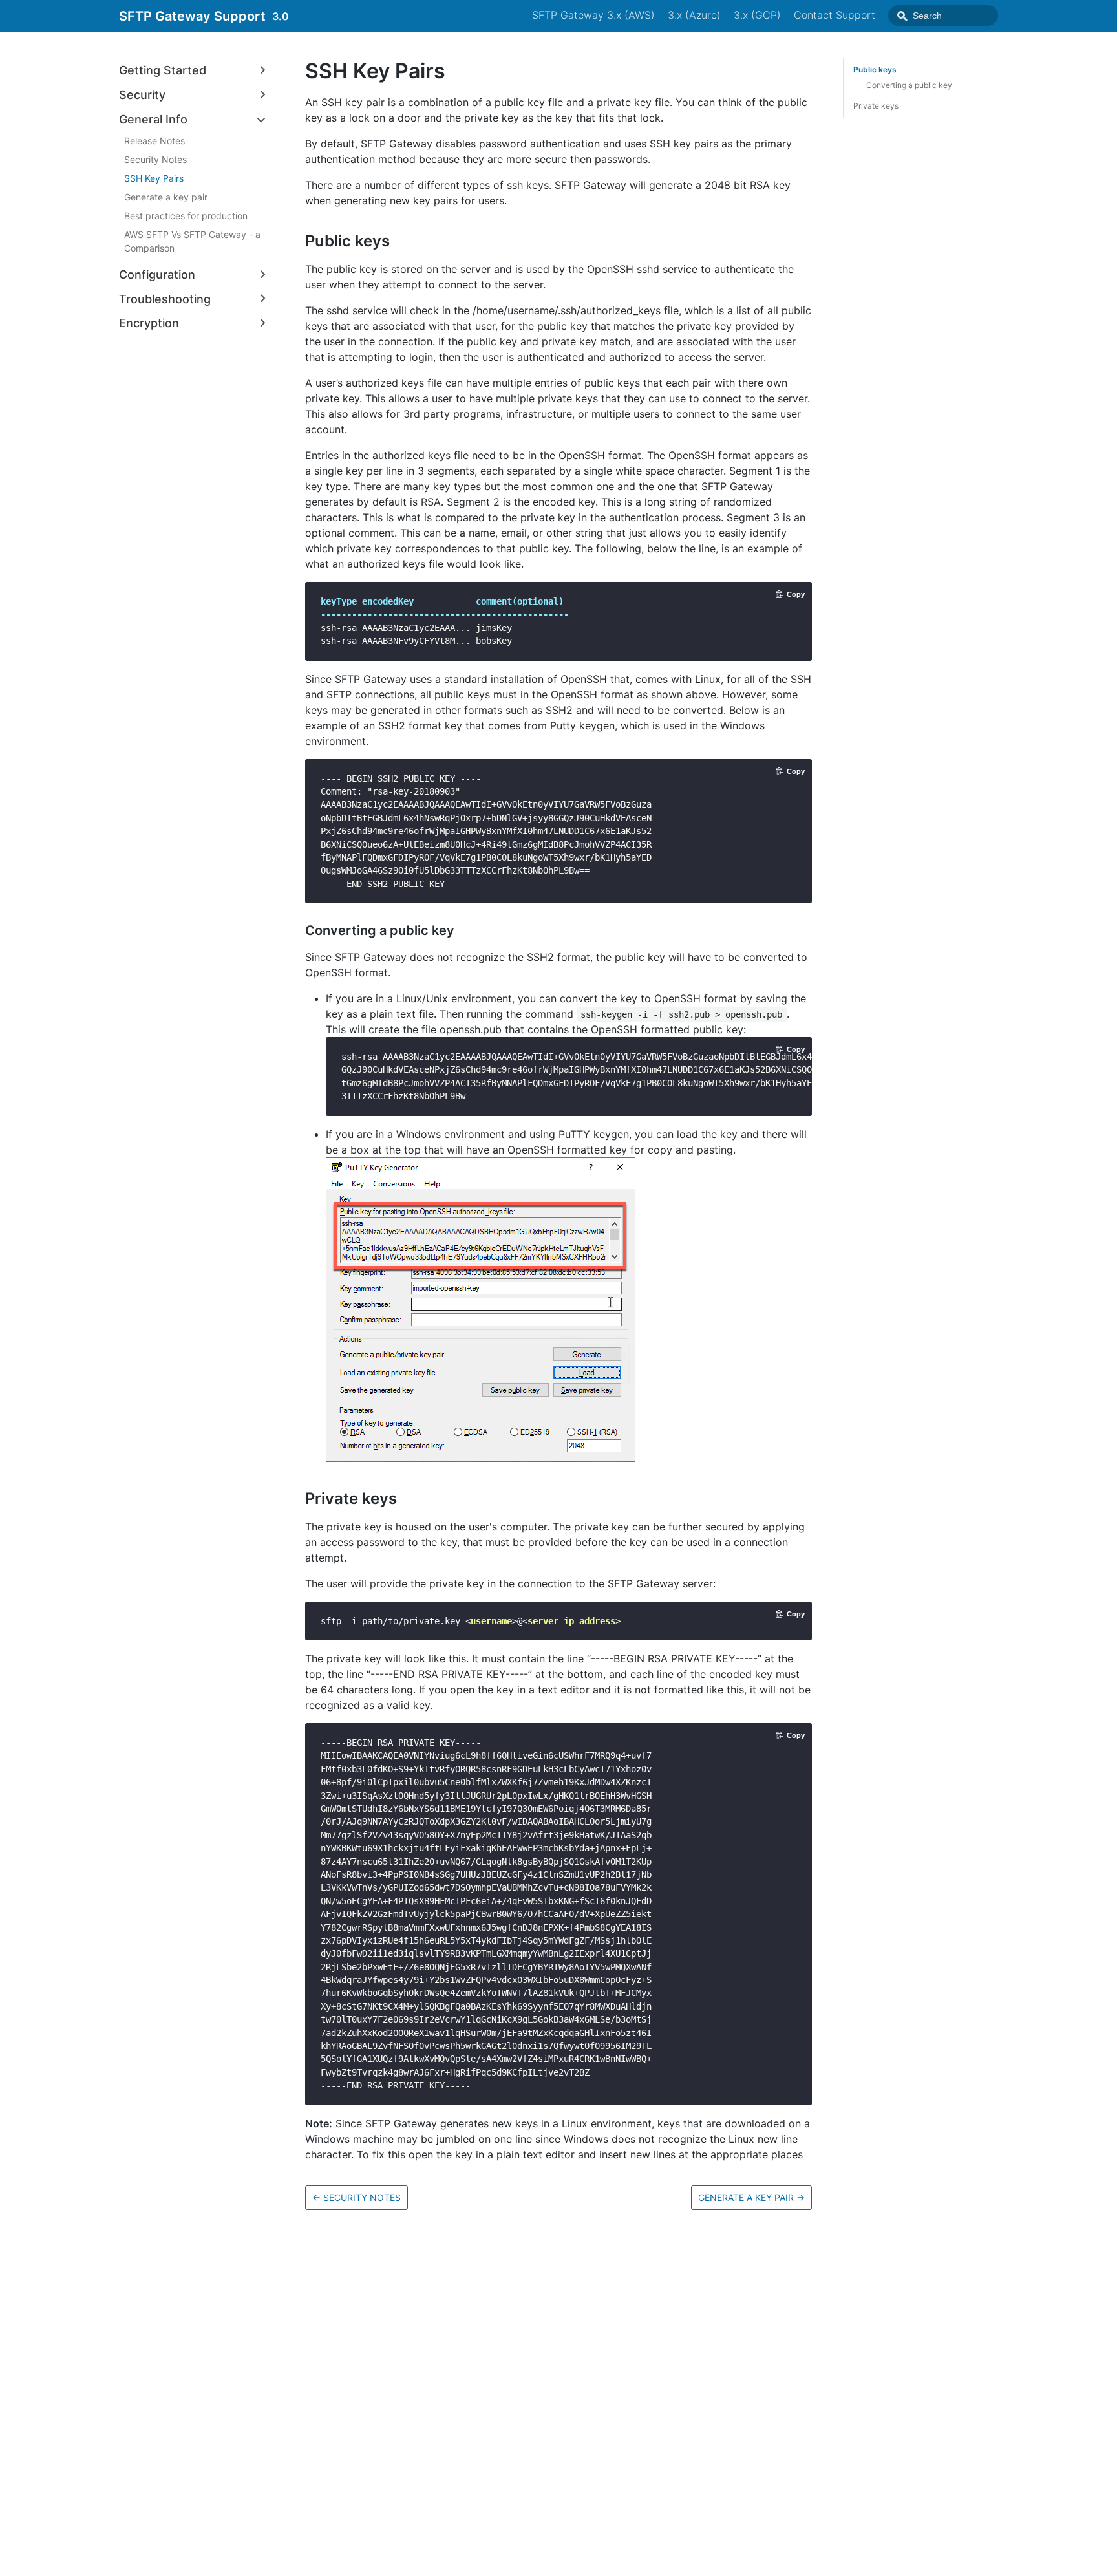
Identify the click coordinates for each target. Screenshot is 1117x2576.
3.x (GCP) (757, 15)
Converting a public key (909, 85)
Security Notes (155, 159)
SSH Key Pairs (154, 178)
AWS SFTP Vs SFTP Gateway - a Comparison (192, 241)
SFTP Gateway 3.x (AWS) (593, 15)
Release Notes (154, 141)
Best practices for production (186, 216)
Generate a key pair (166, 197)
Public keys (875, 70)
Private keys (876, 106)
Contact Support (835, 15)
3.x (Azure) (694, 15)
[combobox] (943, 16)
